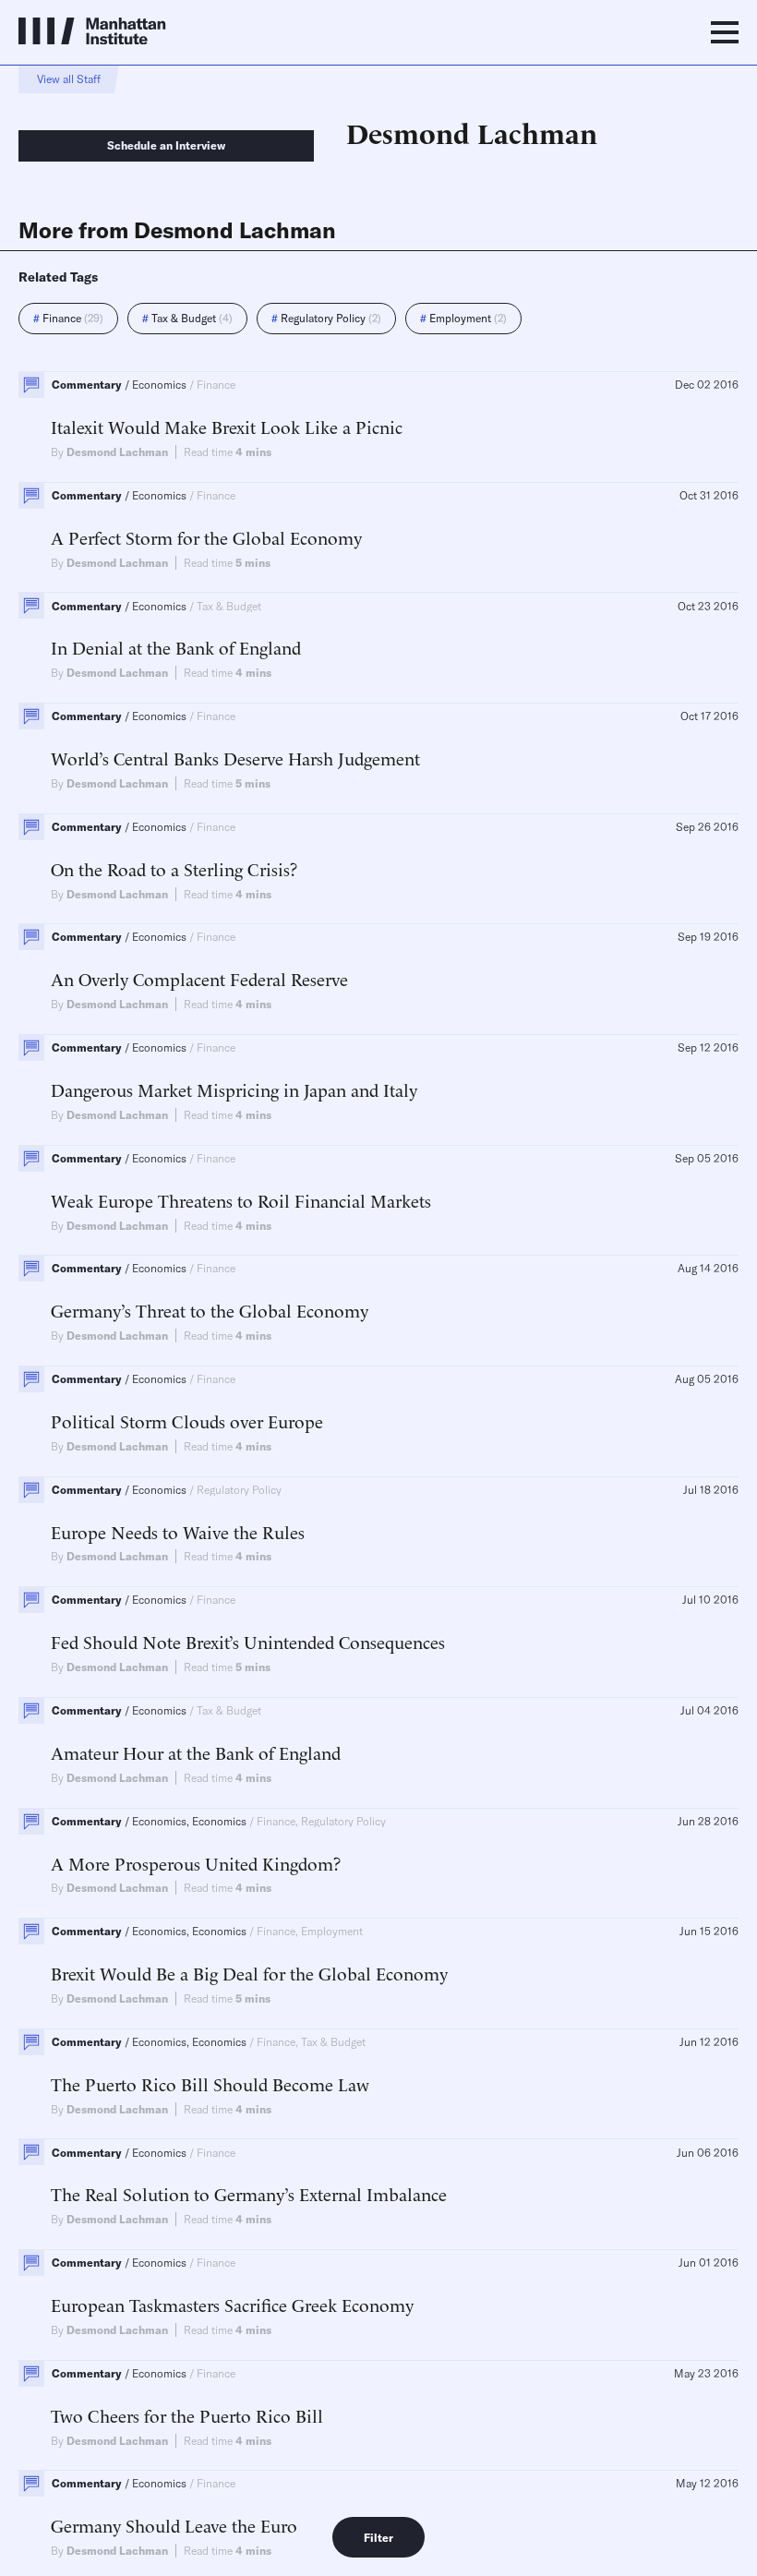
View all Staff (69, 79)
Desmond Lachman (117, 452)
